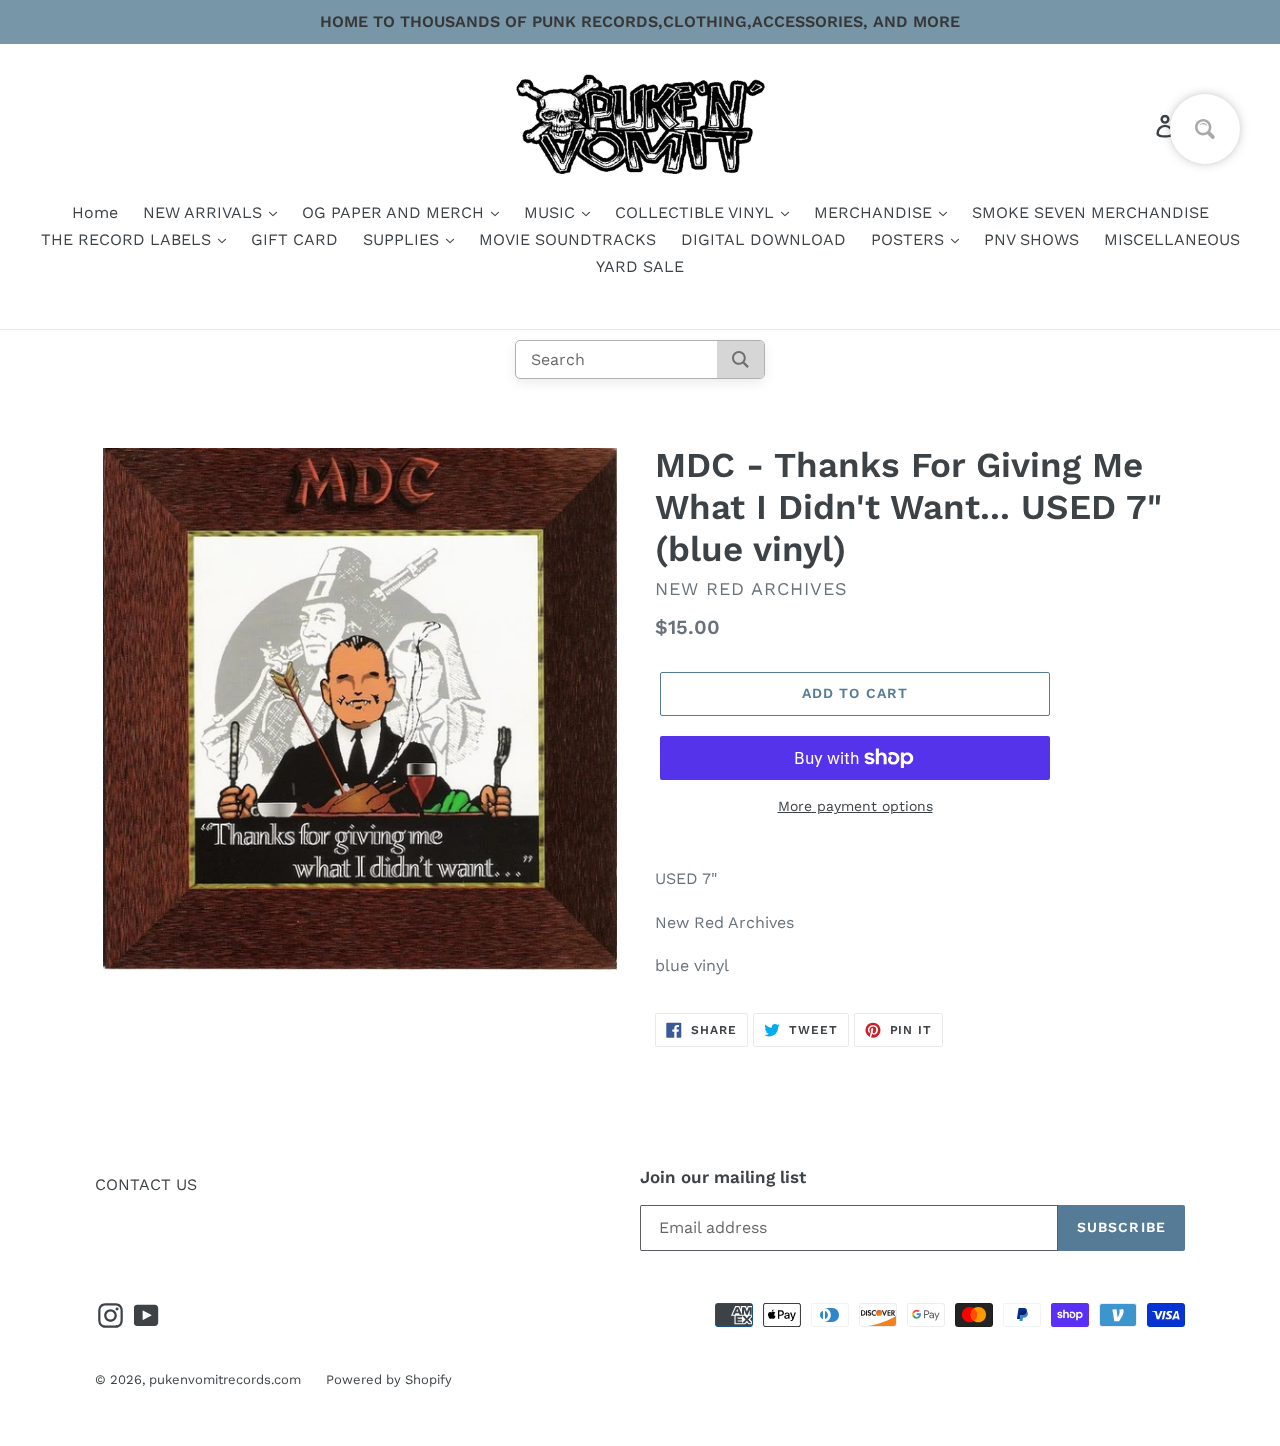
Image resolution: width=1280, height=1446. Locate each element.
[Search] (740, 359)
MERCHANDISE (875, 212)
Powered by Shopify (389, 1379)
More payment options (855, 806)
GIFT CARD (294, 239)
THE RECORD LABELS (128, 239)
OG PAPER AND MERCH (395, 212)
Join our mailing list (723, 1177)
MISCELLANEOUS (1172, 239)
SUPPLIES (403, 239)
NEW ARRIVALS (205, 212)
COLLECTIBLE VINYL (697, 212)
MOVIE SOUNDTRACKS (567, 239)
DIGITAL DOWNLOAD (763, 239)
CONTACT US (146, 1184)
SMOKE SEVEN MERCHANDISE (1090, 212)
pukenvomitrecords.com (225, 1379)
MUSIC (552, 212)
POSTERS (910, 239)
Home (95, 212)
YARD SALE (640, 266)
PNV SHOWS (1031, 239)
